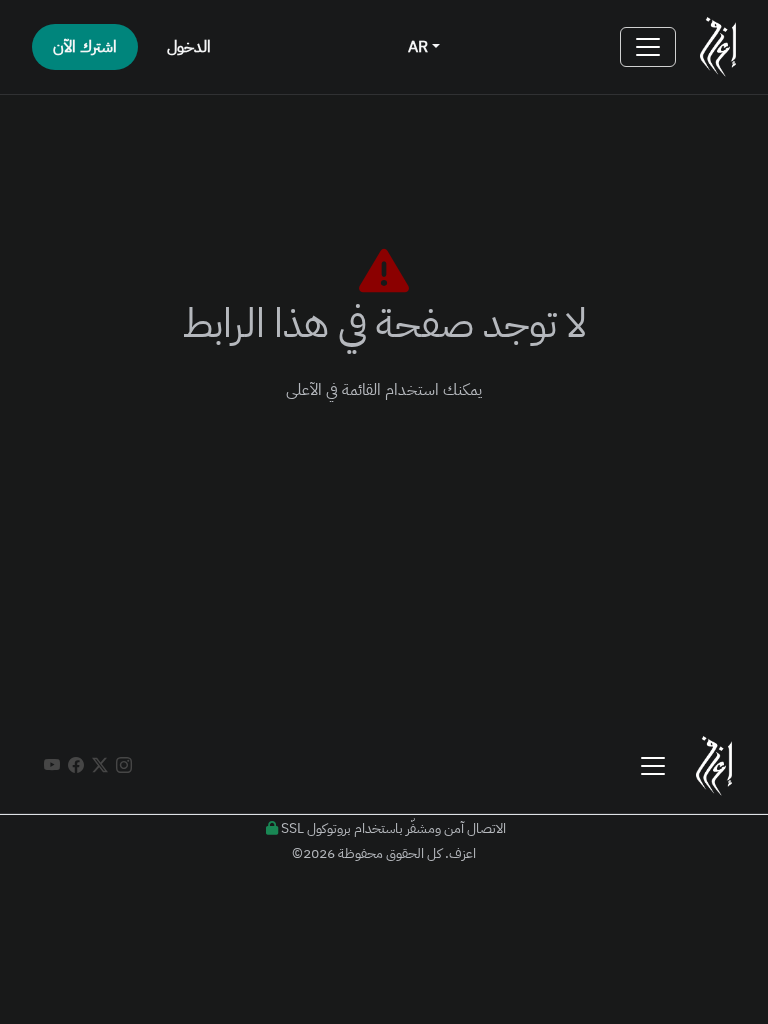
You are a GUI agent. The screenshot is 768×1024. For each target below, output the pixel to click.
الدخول (189, 47)
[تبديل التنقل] (648, 47)
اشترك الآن (85, 47)
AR (420, 47)
